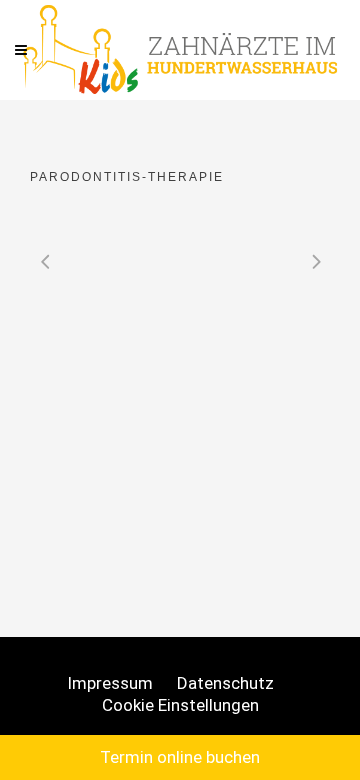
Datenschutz (225, 683)
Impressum (110, 683)
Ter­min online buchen (180, 757)
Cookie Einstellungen (180, 705)
